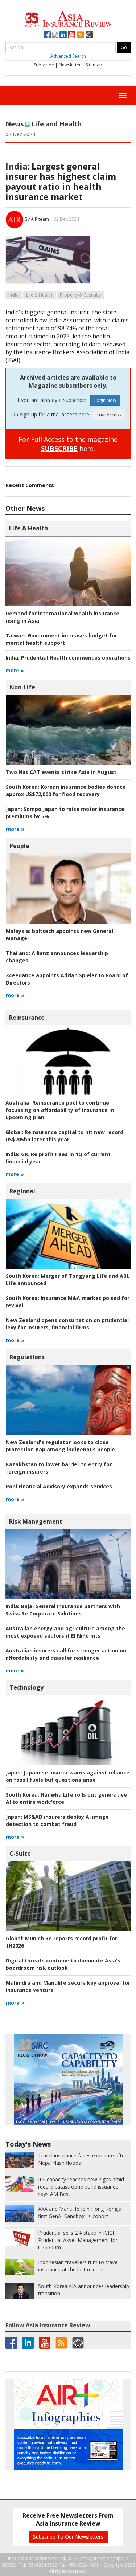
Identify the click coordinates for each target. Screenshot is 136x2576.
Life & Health (39, 295)
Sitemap (94, 65)
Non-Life (22, 687)
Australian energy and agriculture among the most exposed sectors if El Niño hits (65, 1632)
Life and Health (56, 124)
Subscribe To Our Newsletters (68, 2537)
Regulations (27, 1357)
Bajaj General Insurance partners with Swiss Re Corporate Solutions (63, 1610)
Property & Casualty (80, 295)
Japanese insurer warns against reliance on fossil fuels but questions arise (68, 1776)
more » (15, 670)
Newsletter (70, 65)
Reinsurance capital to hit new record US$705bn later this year (64, 1136)
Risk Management (36, 1521)
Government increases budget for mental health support (61, 639)
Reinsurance (27, 1018)
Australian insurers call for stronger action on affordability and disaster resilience (66, 1654)
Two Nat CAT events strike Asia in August (61, 772)
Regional (22, 1191)
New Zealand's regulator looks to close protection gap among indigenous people (60, 1446)
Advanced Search (68, 56)
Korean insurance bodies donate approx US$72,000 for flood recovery (66, 790)
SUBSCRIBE (59, 448)
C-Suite (20, 1854)
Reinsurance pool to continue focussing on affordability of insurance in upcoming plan (60, 1110)
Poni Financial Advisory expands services (59, 1486)
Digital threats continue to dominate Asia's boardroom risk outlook (63, 1964)
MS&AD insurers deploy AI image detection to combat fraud (57, 1820)
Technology (26, 1687)
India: (18, 166)
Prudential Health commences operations (68, 658)
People (19, 846)
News (15, 124)
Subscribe (44, 65)
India (13, 295)
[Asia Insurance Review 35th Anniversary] (68, 18)
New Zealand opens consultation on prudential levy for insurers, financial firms (67, 1324)
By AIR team (37, 219)
